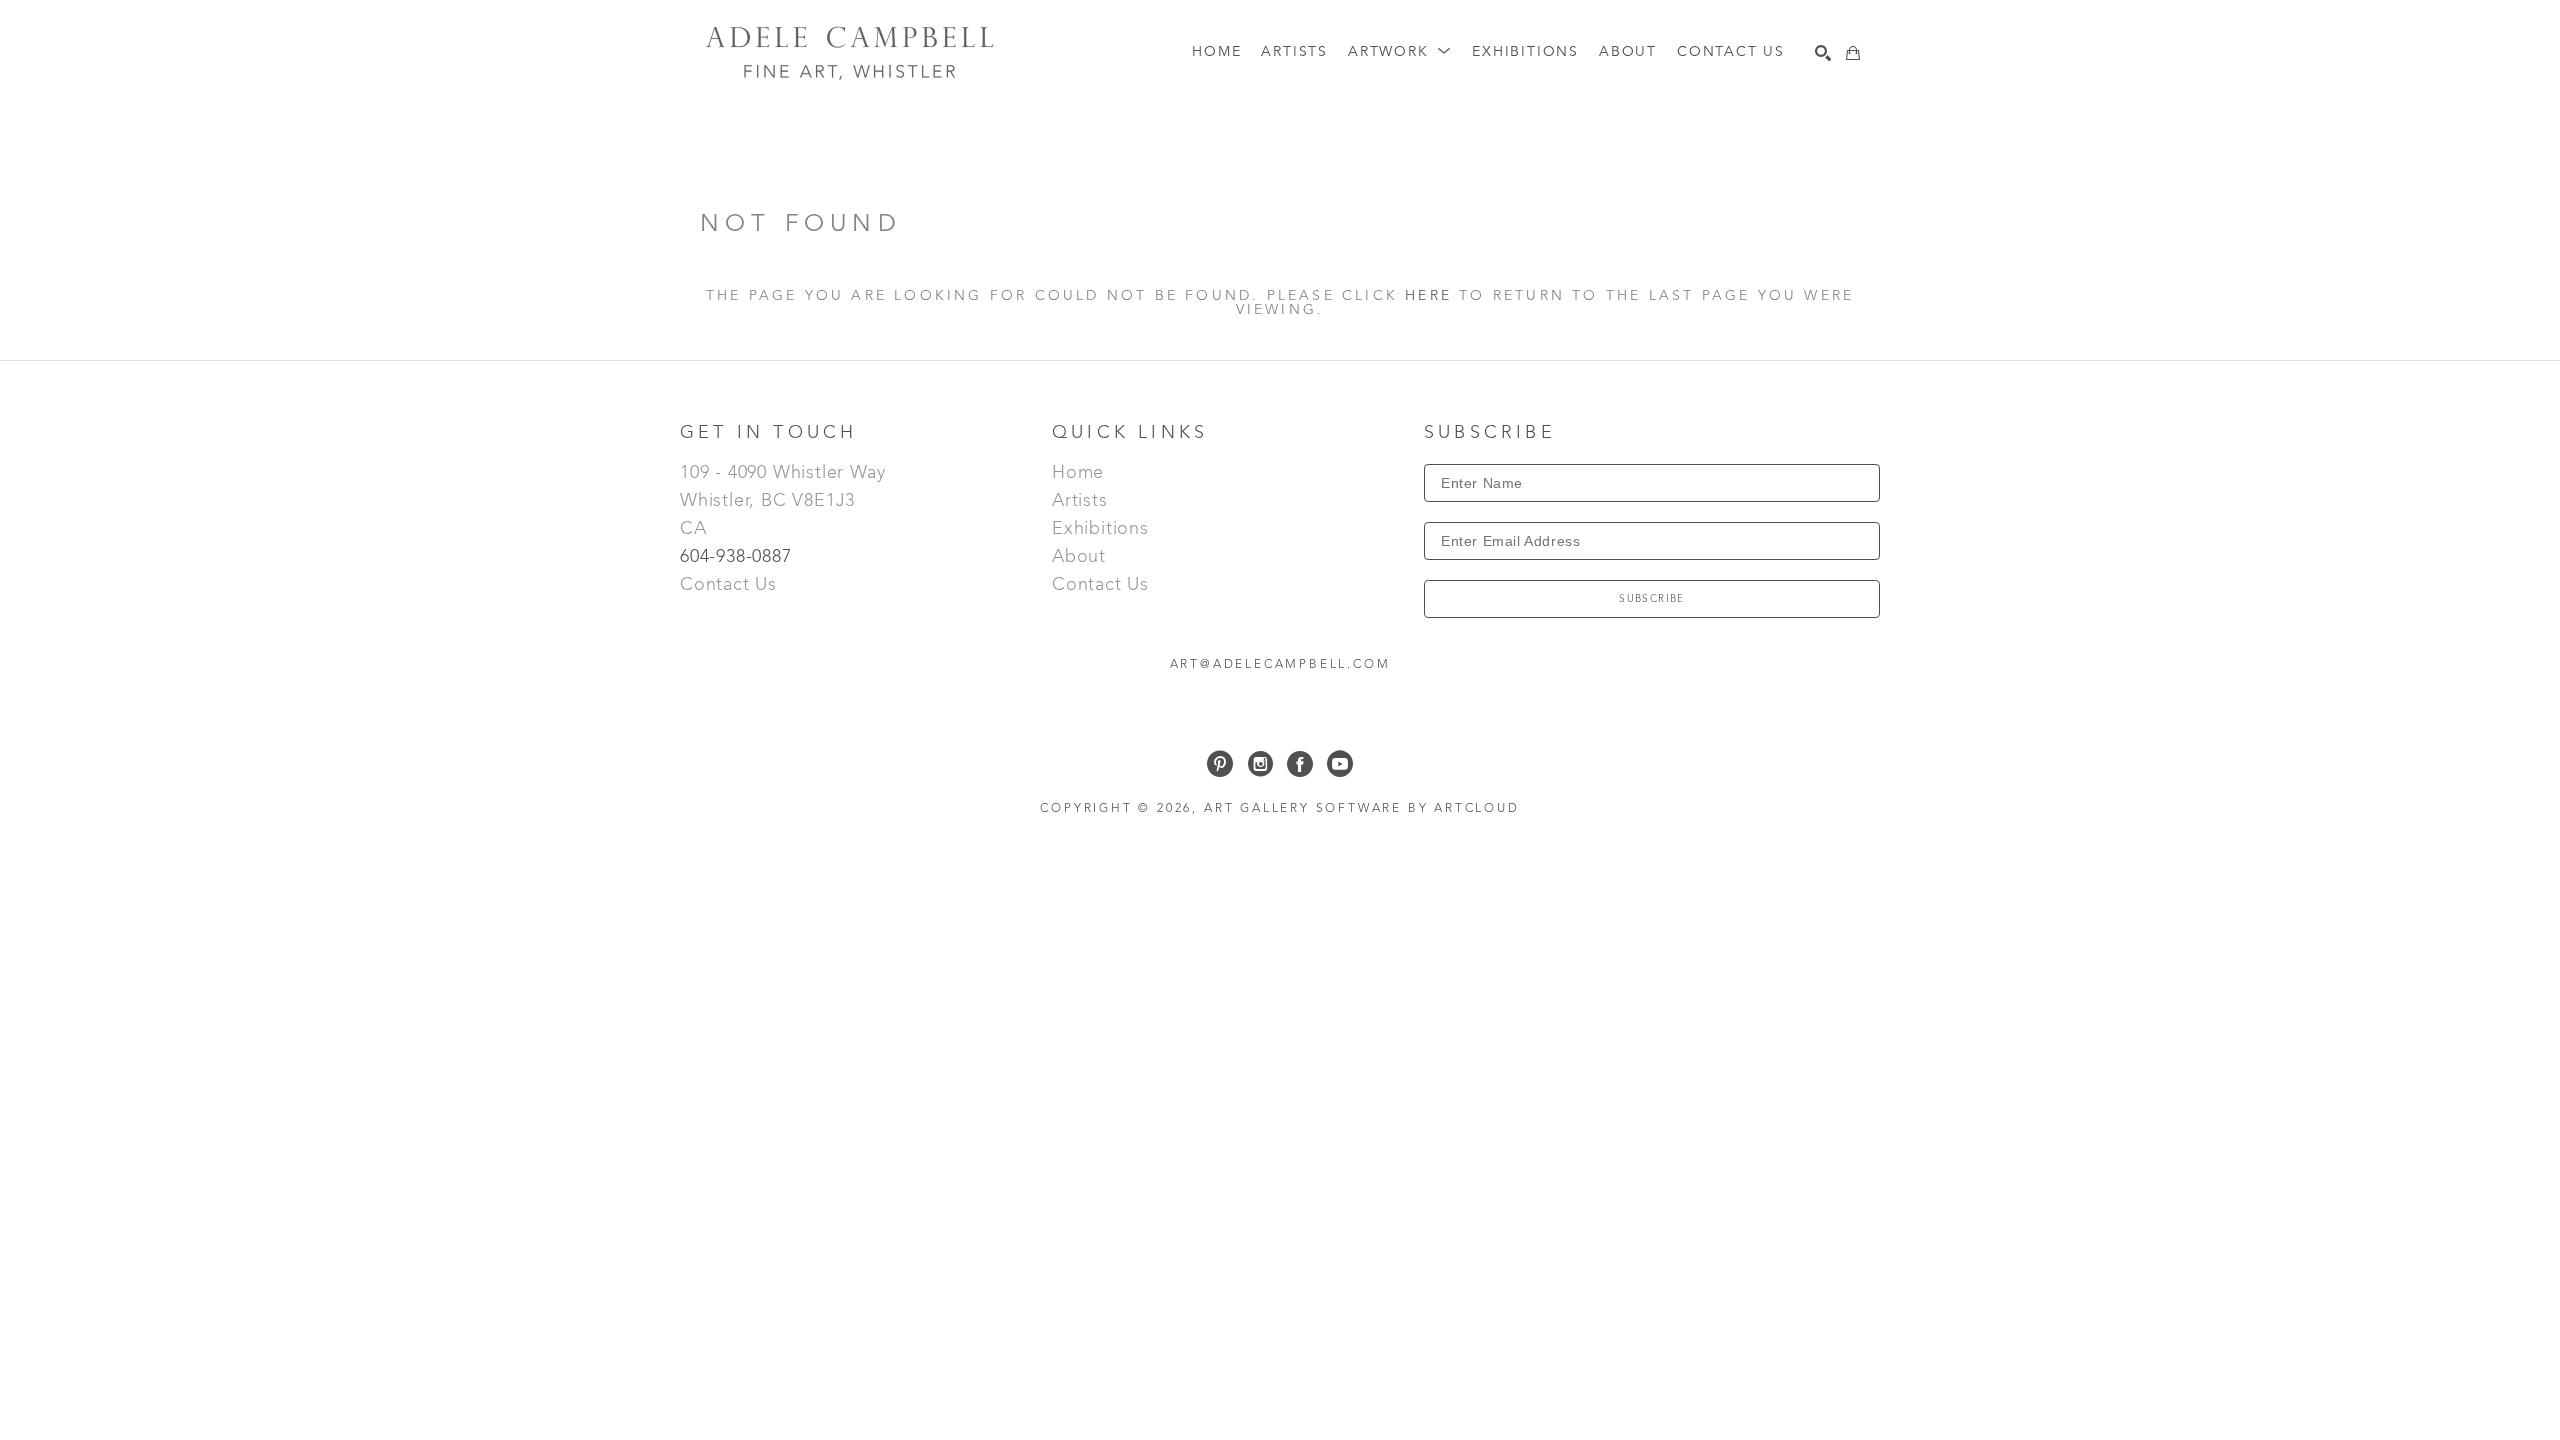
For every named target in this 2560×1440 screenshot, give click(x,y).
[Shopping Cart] (1853, 53)
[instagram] (1260, 764)
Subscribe (1652, 599)
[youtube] (1340, 764)
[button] (1400, 52)
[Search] (1823, 53)
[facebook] (1300, 764)
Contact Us (728, 585)
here (1428, 296)
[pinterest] (1220, 764)
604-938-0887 (738, 557)
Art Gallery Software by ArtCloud (1362, 809)
